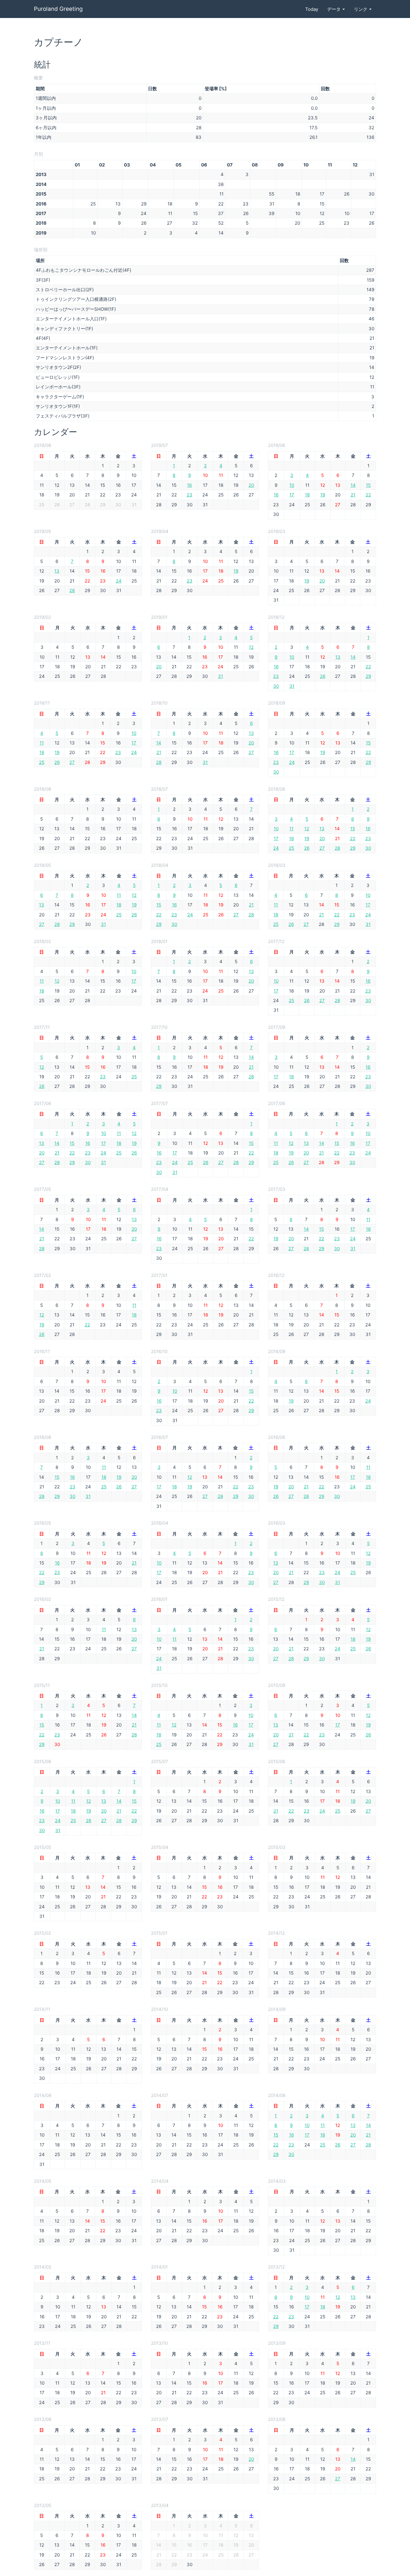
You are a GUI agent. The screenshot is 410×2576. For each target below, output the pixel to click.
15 (368, 485)
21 (353, 495)
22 (368, 495)
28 (72, 590)
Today (312, 9)
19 (323, 495)
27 (72, 762)
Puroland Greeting (58, 9)
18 (307, 495)
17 (292, 495)
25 (42, 762)
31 (220, 676)
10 (292, 485)
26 (323, 676)
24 (119, 581)
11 (42, 743)
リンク (361, 9)
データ (335, 9)
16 (189, 485)
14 (353, 485)
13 (57, 571)
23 (190, 495)
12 (251, 647)
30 (276, 686)
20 (251, 485)
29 (368, 676)
